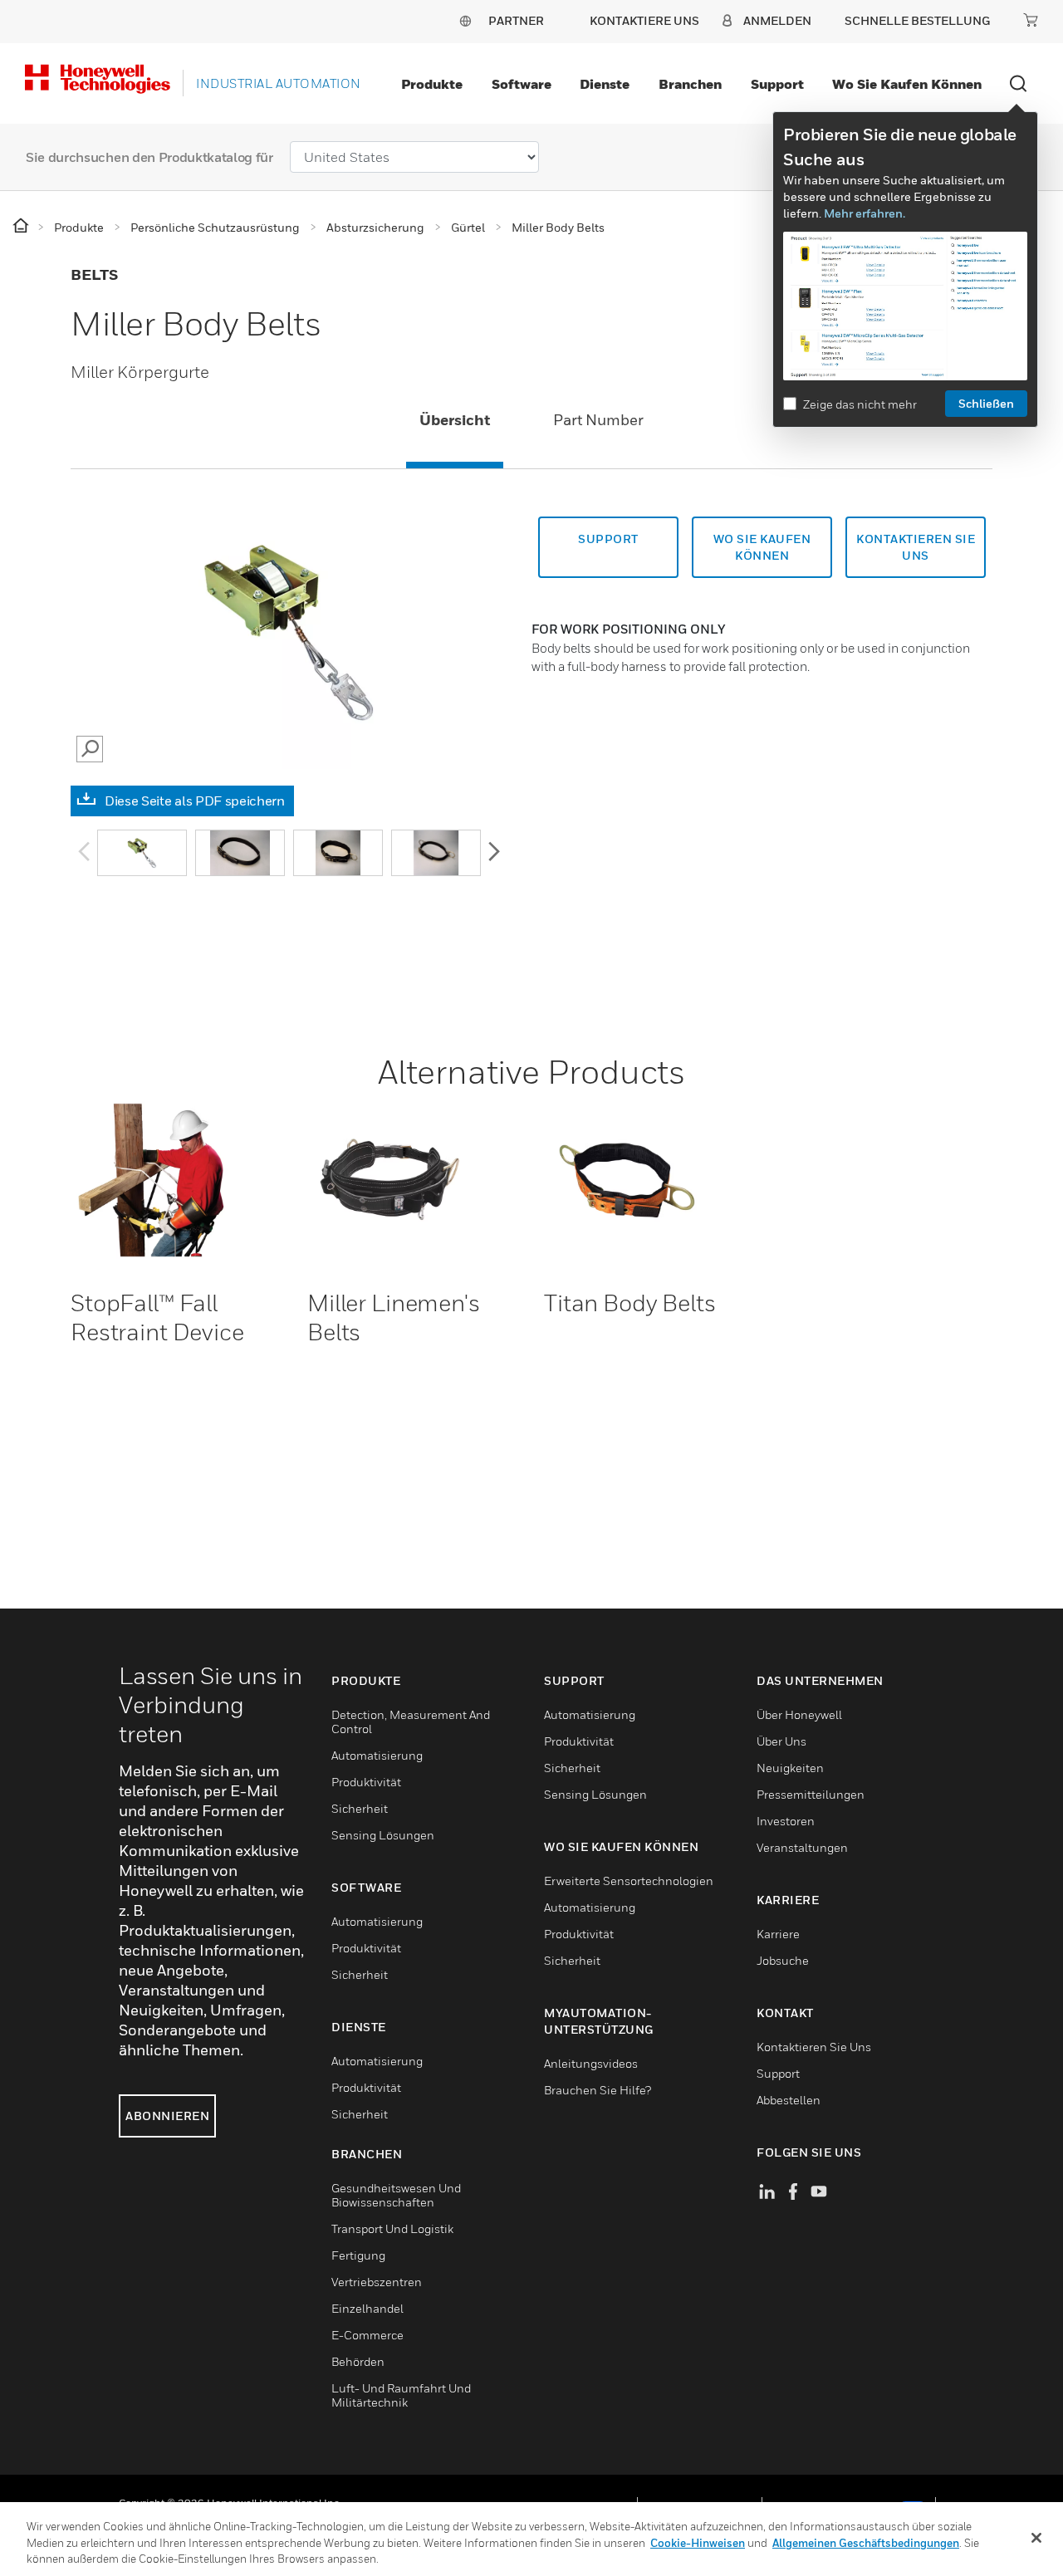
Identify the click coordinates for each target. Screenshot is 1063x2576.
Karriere (778, 1934)
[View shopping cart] (1031, 20)
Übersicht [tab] (455, 420)
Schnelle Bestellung (917, 20)
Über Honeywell (799, 1714)
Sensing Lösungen (383, 1835)
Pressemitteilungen (811, 1794)
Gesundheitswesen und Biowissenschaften (396, 2195)
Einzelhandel (367, 2308)
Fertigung (358, 2255)
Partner (516, 20)
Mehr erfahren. (865, 213)
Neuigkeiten (790, 1768)
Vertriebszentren (377, 2282)
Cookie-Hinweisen (698, 2543)
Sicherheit (360, 1808)
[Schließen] (1036, 2538)
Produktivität (366, 1782)
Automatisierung (377, 1755)
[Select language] (465, 20)
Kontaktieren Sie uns (814, 2047)
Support (777, 84)
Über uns (781, 1741)
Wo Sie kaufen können (907, 84)
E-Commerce (367, 2335)
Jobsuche (783, 1960)
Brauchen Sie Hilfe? (598, 2090)
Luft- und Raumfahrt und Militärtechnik (401, 2395)
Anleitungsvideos (591, 2063)
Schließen (986, 403)
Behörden (358, 2361)
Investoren (786, 1821)
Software (522, 84)
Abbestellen (789, 2100)
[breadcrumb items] (22, 226)
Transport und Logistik (392, 2228)
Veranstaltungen (802, 1847)
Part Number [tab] (598, 420)
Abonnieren (167, 2116)
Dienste (605, 84)
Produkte (432, 84)
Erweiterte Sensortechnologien (629, 1881)
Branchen (690, 84)
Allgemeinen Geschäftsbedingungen (866, 2543)
